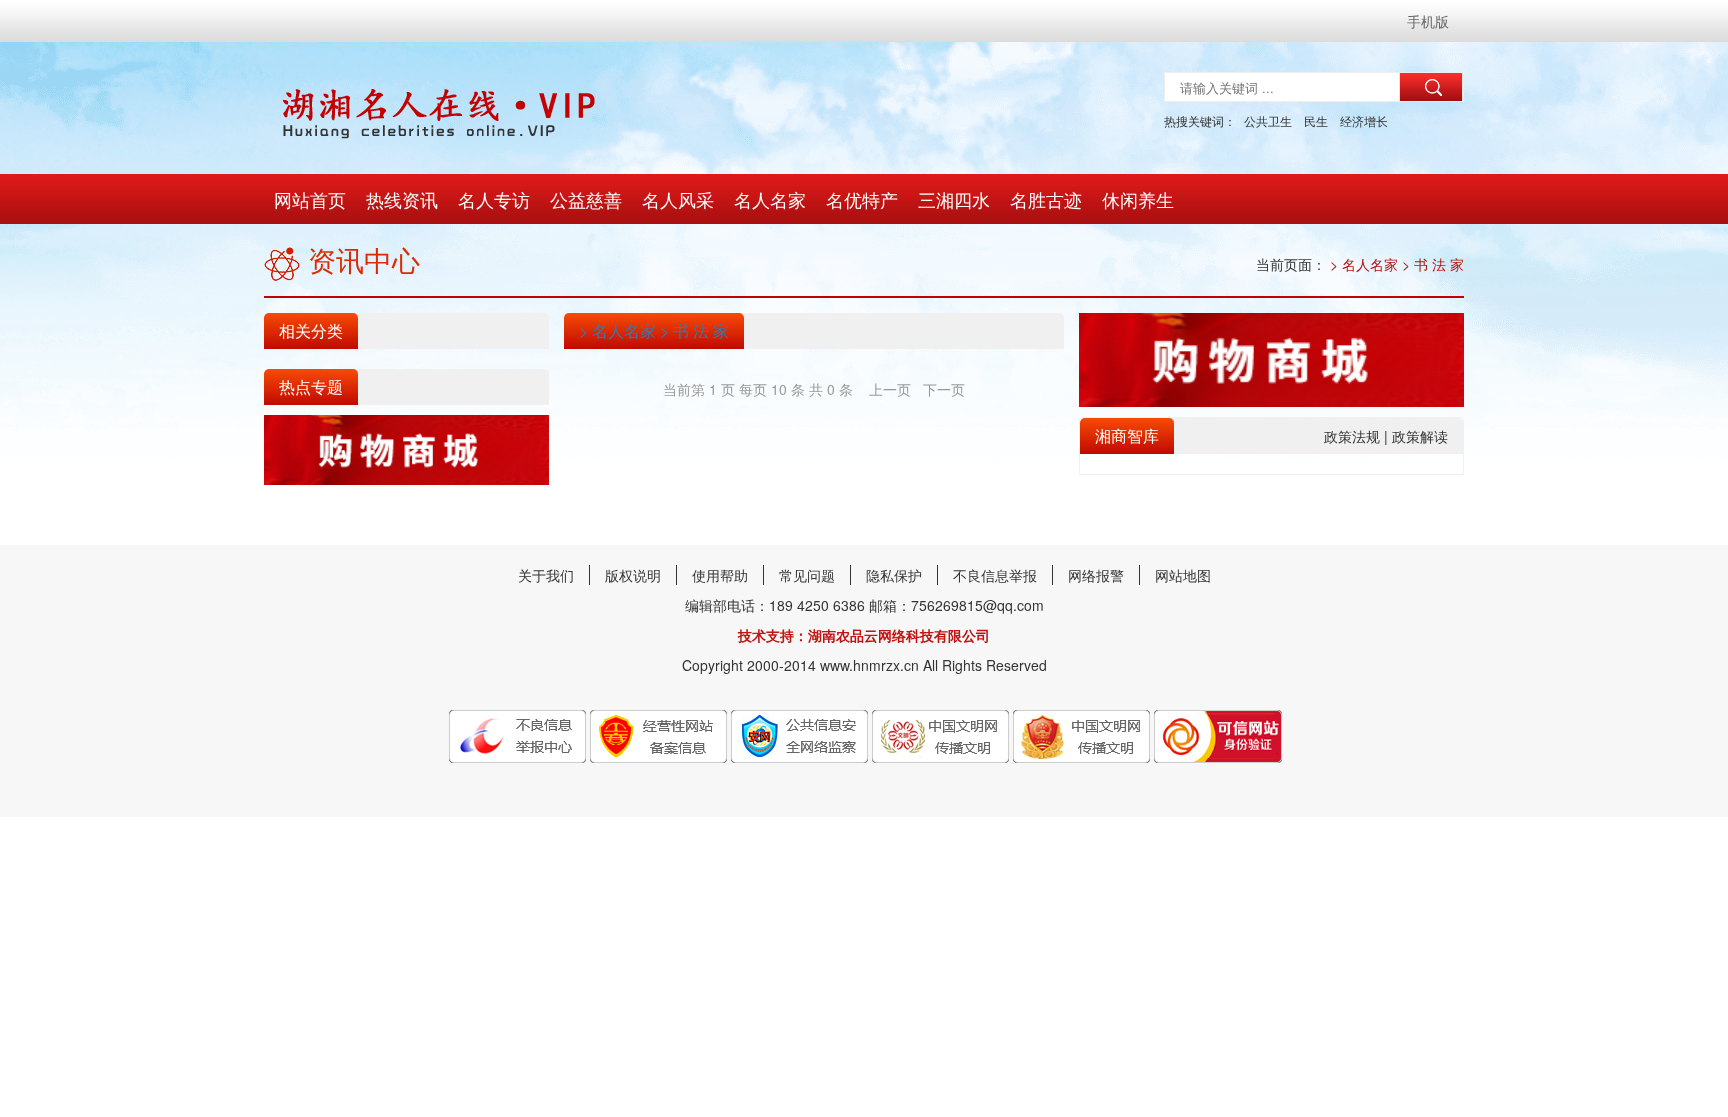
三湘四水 (954, 199)
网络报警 (1096, 575)
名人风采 (678, 199)
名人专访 (494, 199)
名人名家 (770, 199)
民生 (1316, 120)
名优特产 (862, 199)
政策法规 (1354, 436)
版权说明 (633, 575)
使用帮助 (720, 575)
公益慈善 (586, 199)
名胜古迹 (1046, 199)
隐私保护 (894, 575)
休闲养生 (1138, 199)
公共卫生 (1268, 120)
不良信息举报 (995, 575)
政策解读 (1420, 436)
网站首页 (310, 199)
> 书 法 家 (1431, 264)
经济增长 (1364, 120)
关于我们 (546, 575)
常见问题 (807, 575)
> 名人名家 (1364, 264)
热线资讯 (402, 199)
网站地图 (1183, 575)
